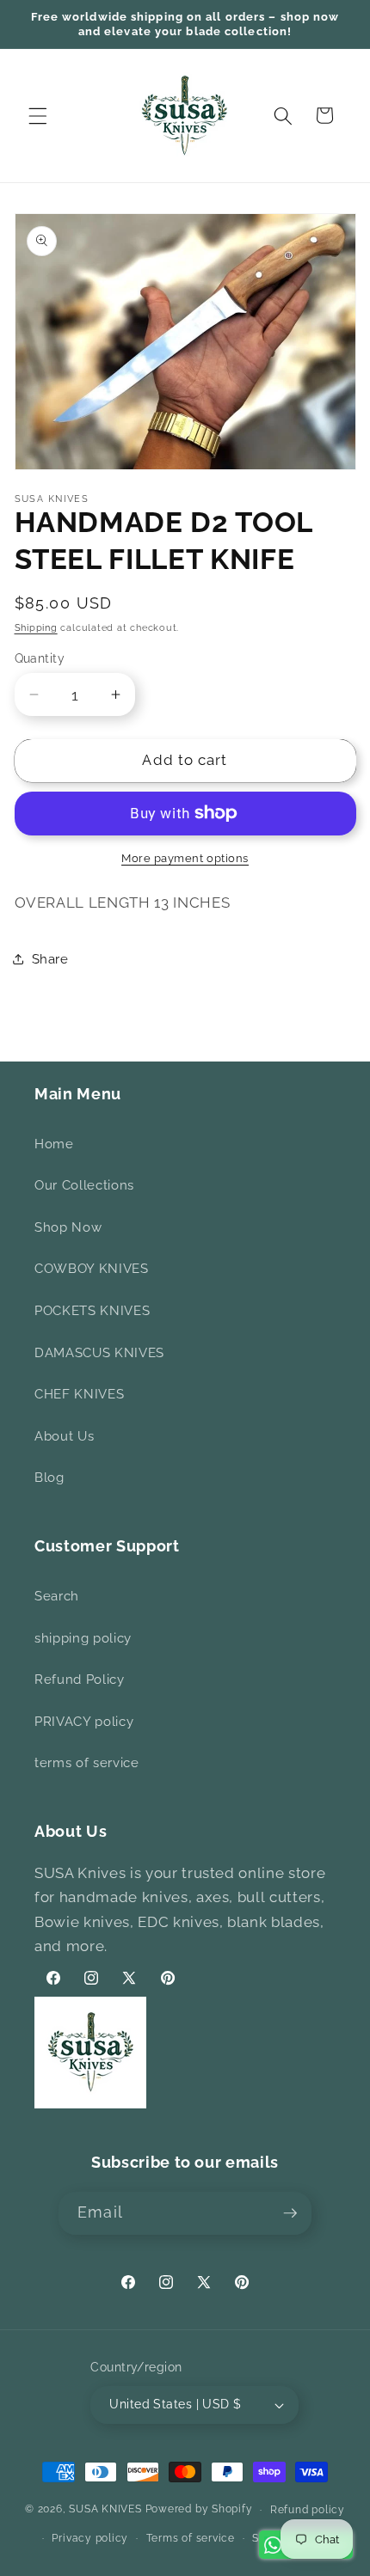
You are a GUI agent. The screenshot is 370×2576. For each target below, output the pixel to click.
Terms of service (191, 2538)
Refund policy (308, 2510)
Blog (49, 1478)
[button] (38, 115)
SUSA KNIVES (105, 2510)
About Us (64, 1436)
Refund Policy (80, 1680)
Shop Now (68, 1227)
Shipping (36, 628)
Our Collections (84, 1185)
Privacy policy (90, 2538)
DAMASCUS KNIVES (99, 1353)
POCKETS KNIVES (92, 1311)
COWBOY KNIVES (92, 1269)
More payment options (185, 858)
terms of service (87, 1763)
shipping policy (83, 1638)
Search (57, 1596)
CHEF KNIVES (79, 1394)
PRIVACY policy (84, 1722)
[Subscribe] (290, 2213)
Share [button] (50, 959)
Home (54, 1144)
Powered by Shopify (199, 2510)
